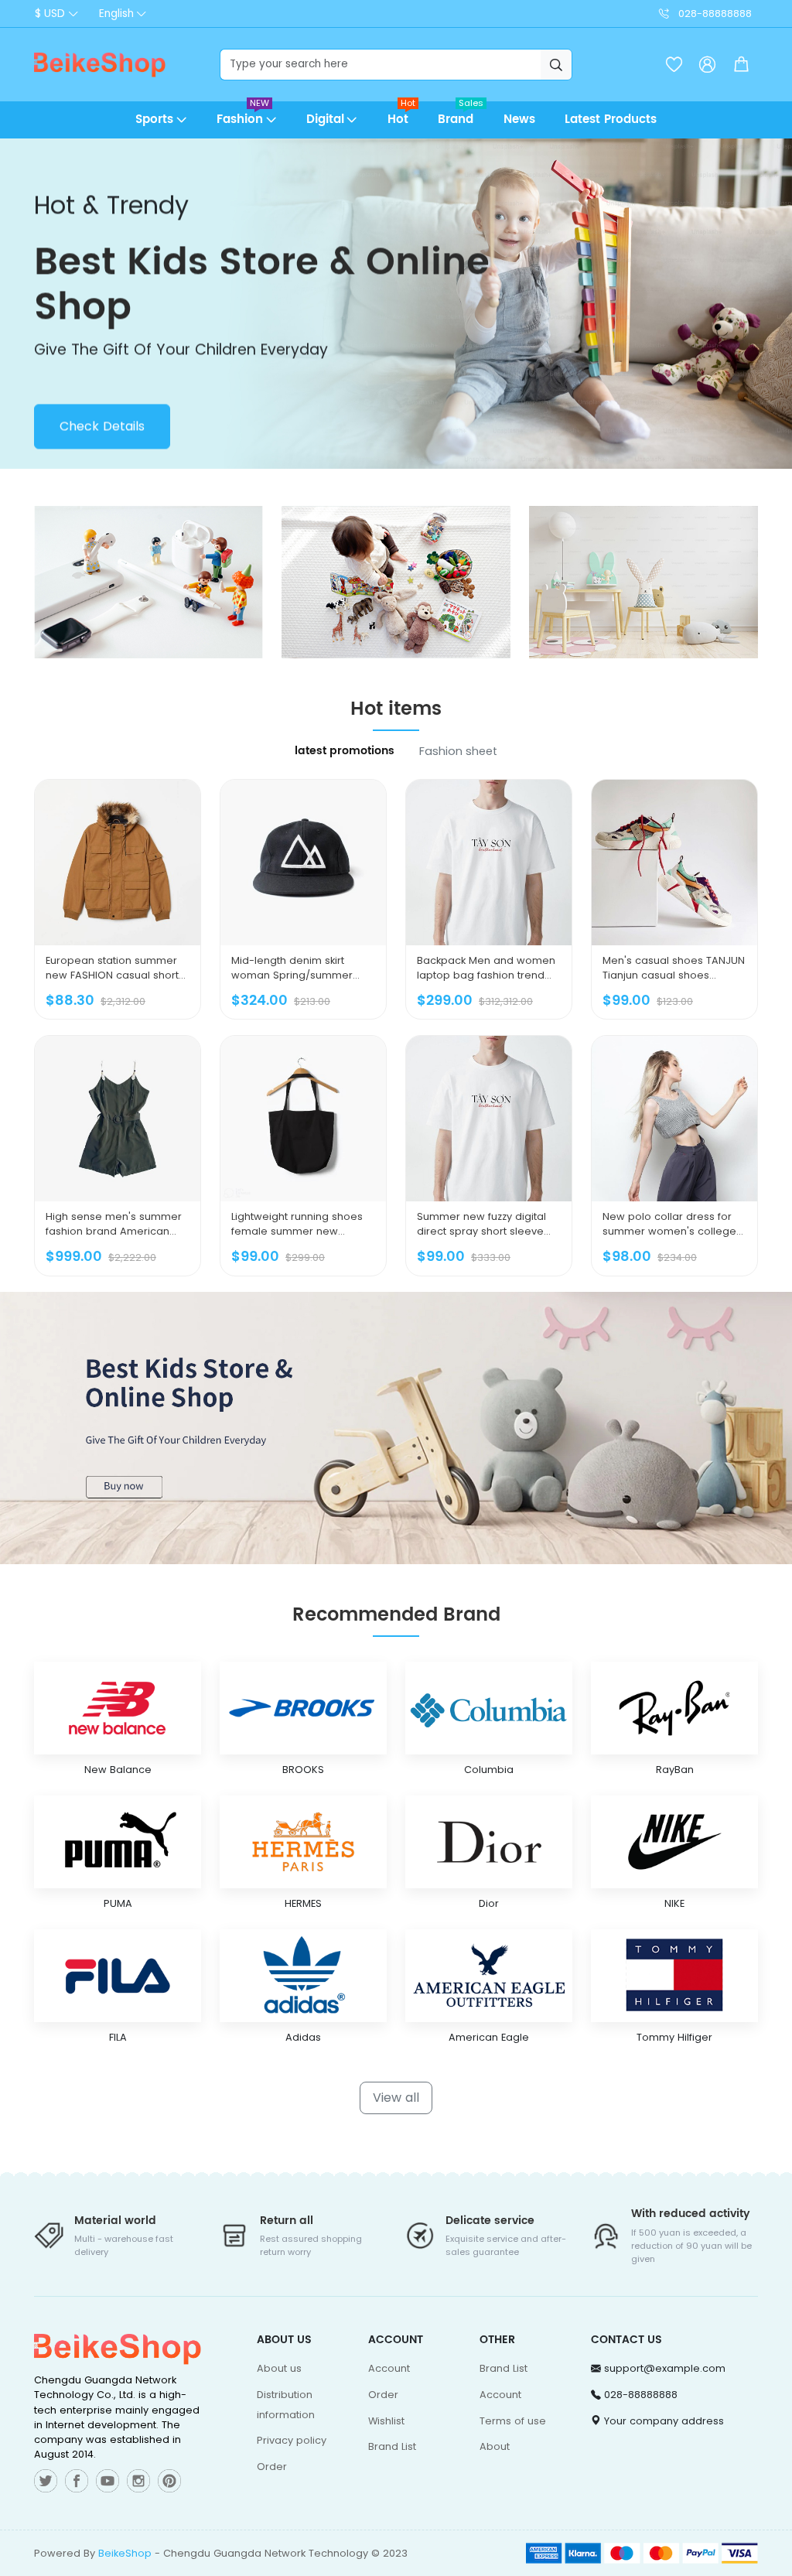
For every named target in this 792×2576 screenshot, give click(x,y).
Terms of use (513, 2421)
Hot (402, 115)
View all (396, 2098)
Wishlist (386, 2421)
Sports (154, 120)
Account (389, 2368)
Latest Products (611, 120)
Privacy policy (292, 2440)
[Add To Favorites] (136, 954)
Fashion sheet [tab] (458, 751)
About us (279, 2368)
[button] (741, 65)
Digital (325, 120)
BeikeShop (125, 2553)
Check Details (102, 424)
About (495, 2446)
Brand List (392, 2446)
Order (272, 2467)
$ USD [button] (50, 14)
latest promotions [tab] (345, 751)
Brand (461, 115)
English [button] (116, 14)
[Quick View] (99, 954)
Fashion (243, 115)
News (519, 120)
